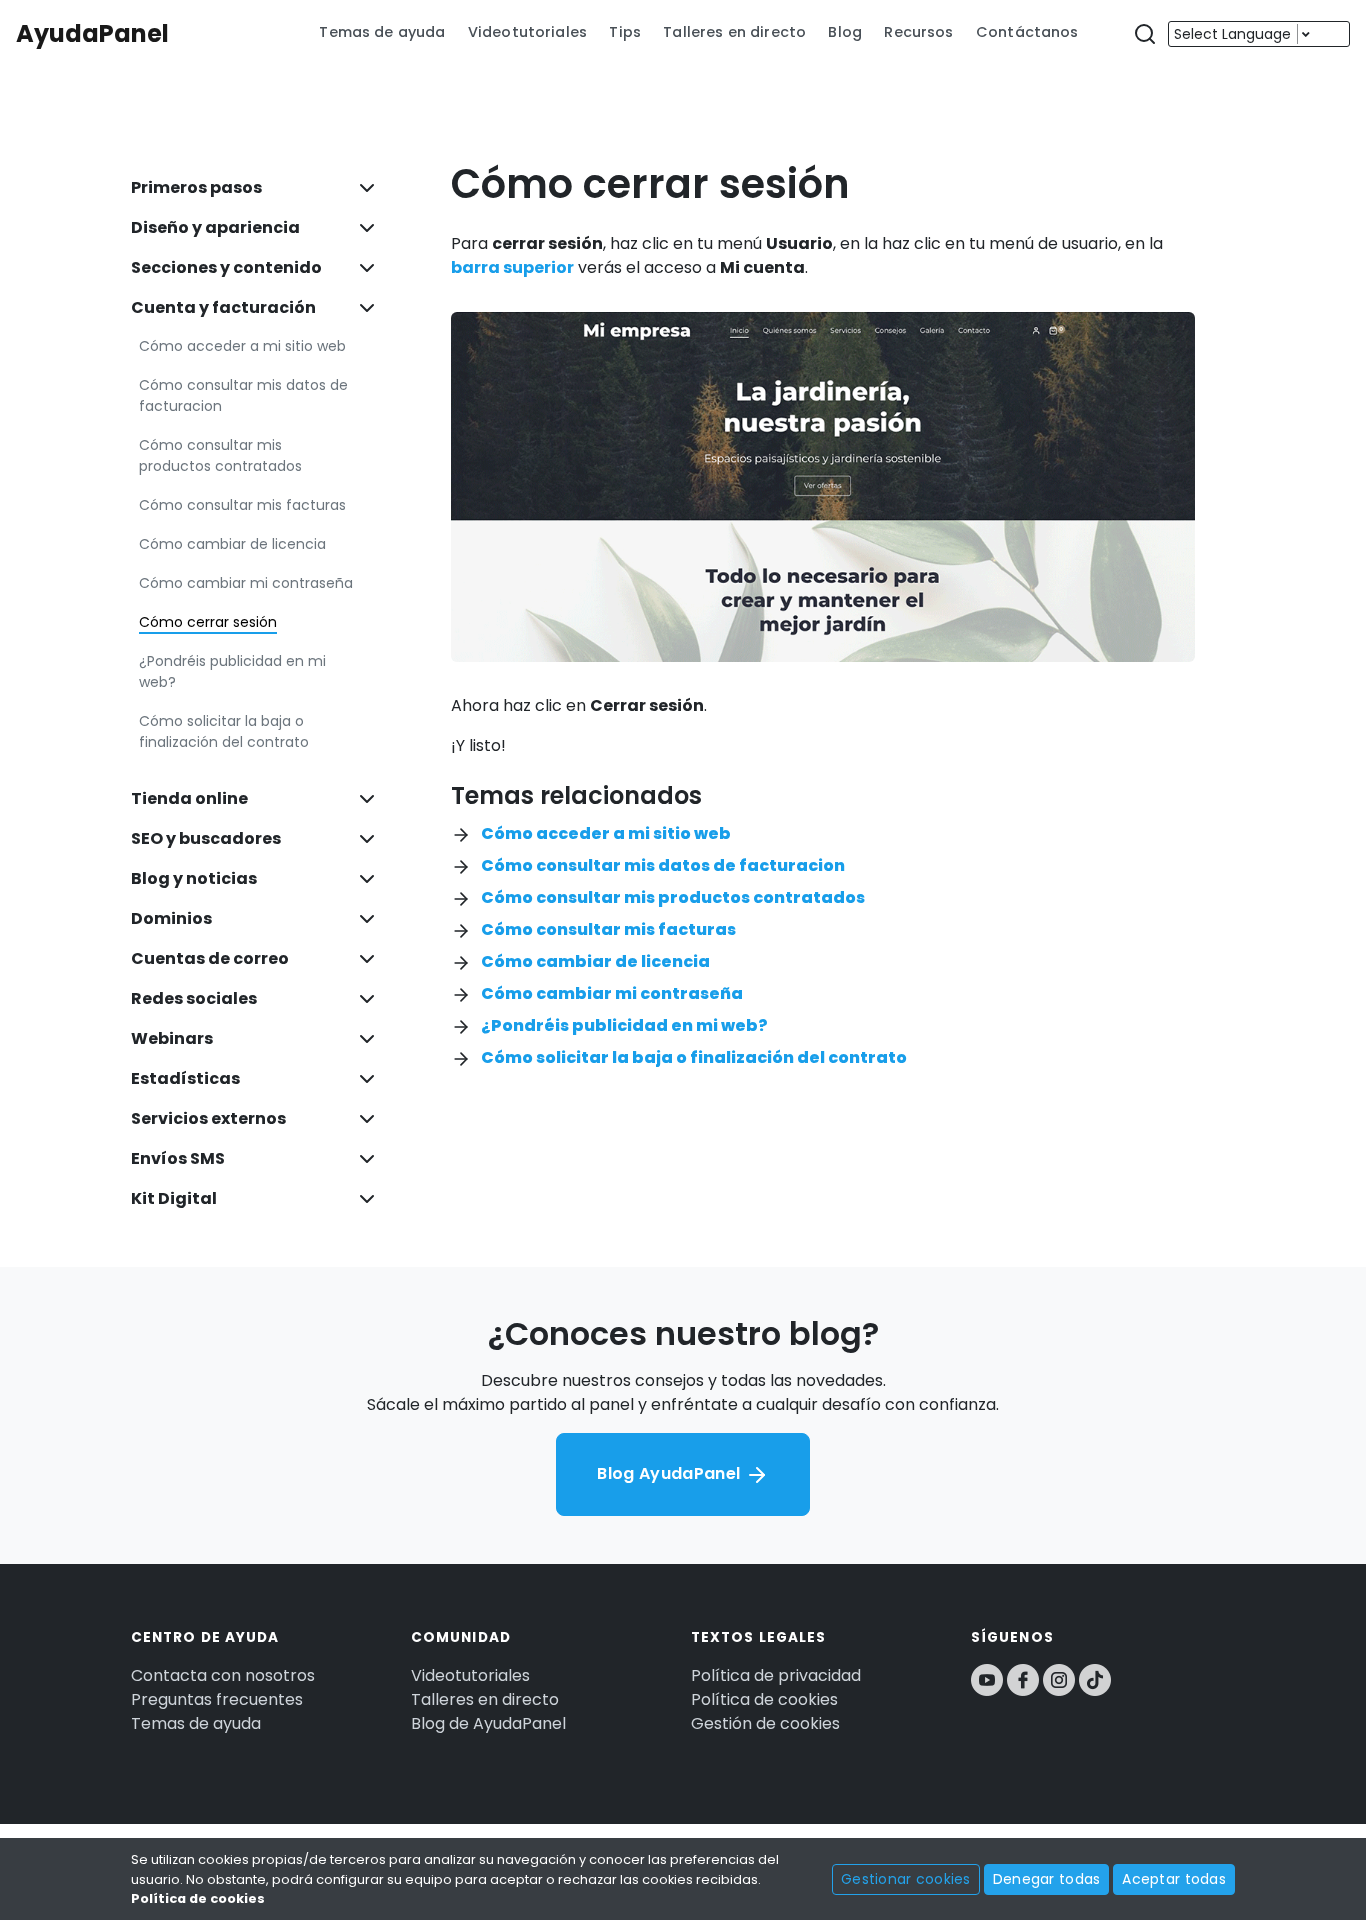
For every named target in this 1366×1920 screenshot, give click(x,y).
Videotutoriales (527, 32)
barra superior (512, 267)
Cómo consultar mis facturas (242, 505)
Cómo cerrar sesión (208, 622)
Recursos (918, 32)
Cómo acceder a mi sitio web (242, 346)
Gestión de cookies (765, 1723)
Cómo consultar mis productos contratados (220, 455)
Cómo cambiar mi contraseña (246, 583)
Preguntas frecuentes (217, 1699)
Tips (625, 32)
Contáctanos (1027, 32)
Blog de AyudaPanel (488, 1723)
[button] (1145, 34)
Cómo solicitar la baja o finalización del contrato (224, 731)
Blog (845, 32)
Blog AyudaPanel (670, 1473)
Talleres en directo (734, 32)
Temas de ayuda (382, 32)
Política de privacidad (776, 1675)
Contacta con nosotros (223, 1675)
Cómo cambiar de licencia (232, 544)
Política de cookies (764, 1699)
